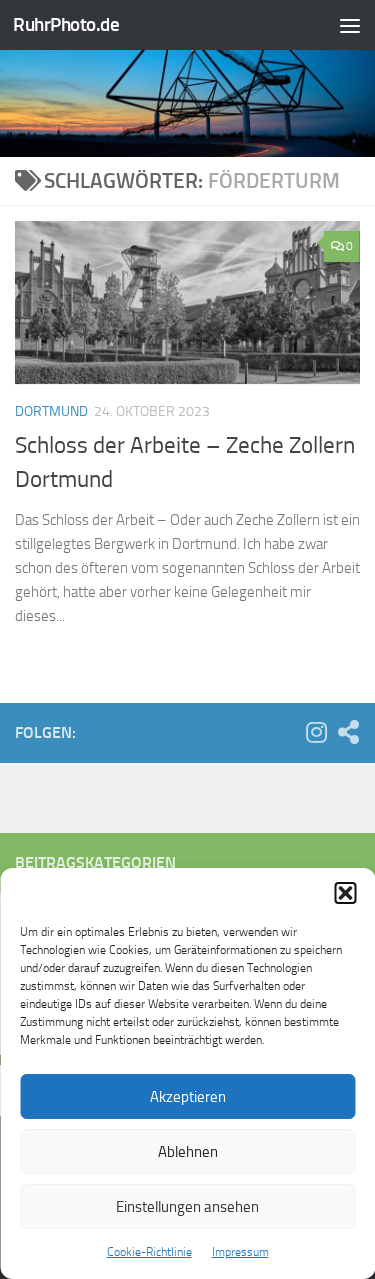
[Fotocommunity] (348, 732)
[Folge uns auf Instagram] (316, 732)
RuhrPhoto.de (66, 24)
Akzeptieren (188, 1097)
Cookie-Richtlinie (149, 1252)
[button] (345, 893)
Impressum (240, 1252)
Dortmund (51, 411)
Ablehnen (188, 1152)
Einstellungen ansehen (187, 1207)
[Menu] (350, 25)
